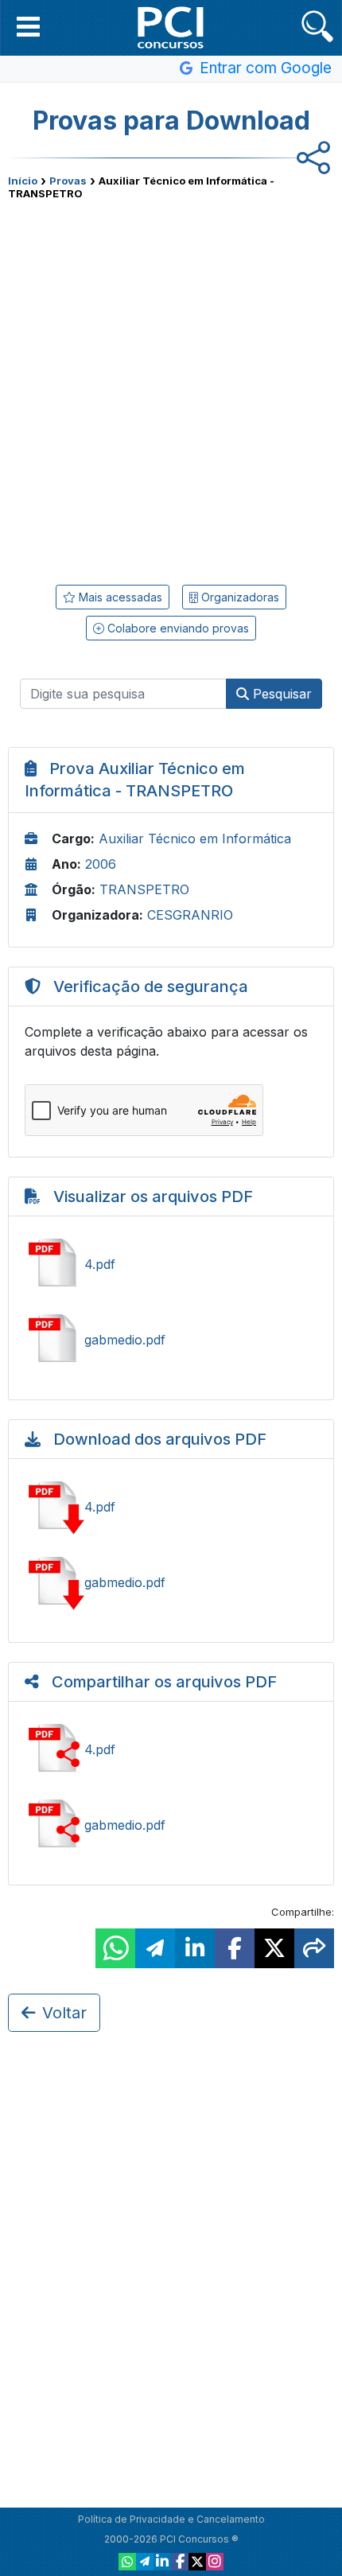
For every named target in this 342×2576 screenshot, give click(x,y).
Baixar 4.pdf (171, 1507)
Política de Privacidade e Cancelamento (171, 2519)
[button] (28, 26)
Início (23, 181)
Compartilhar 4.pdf (171, 1749)
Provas (68, 181)
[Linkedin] (162, 2562)
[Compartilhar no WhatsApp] (115, 1948)
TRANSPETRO (144, 889)
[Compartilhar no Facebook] (235, 1948)
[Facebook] (180, 2562)
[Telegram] (145, 2562)
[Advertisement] (171, 387)
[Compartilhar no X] (274, 1948)
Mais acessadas (119, 597)
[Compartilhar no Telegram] (155, 1948)
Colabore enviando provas (177, 628)
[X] (197, 2562)
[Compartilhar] (314, 1948)
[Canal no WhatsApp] (127, 2562)
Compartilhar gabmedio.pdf (171, 1825)
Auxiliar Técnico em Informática (195, 839)
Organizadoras (239, 597)
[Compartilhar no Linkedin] (195, 1948)
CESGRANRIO (190, 915)
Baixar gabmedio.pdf (171, 1582)
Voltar (64, 2013)
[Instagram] (215, 2562)
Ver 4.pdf (171, 1264)
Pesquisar (280, 694)
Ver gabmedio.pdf (171, 1340)
